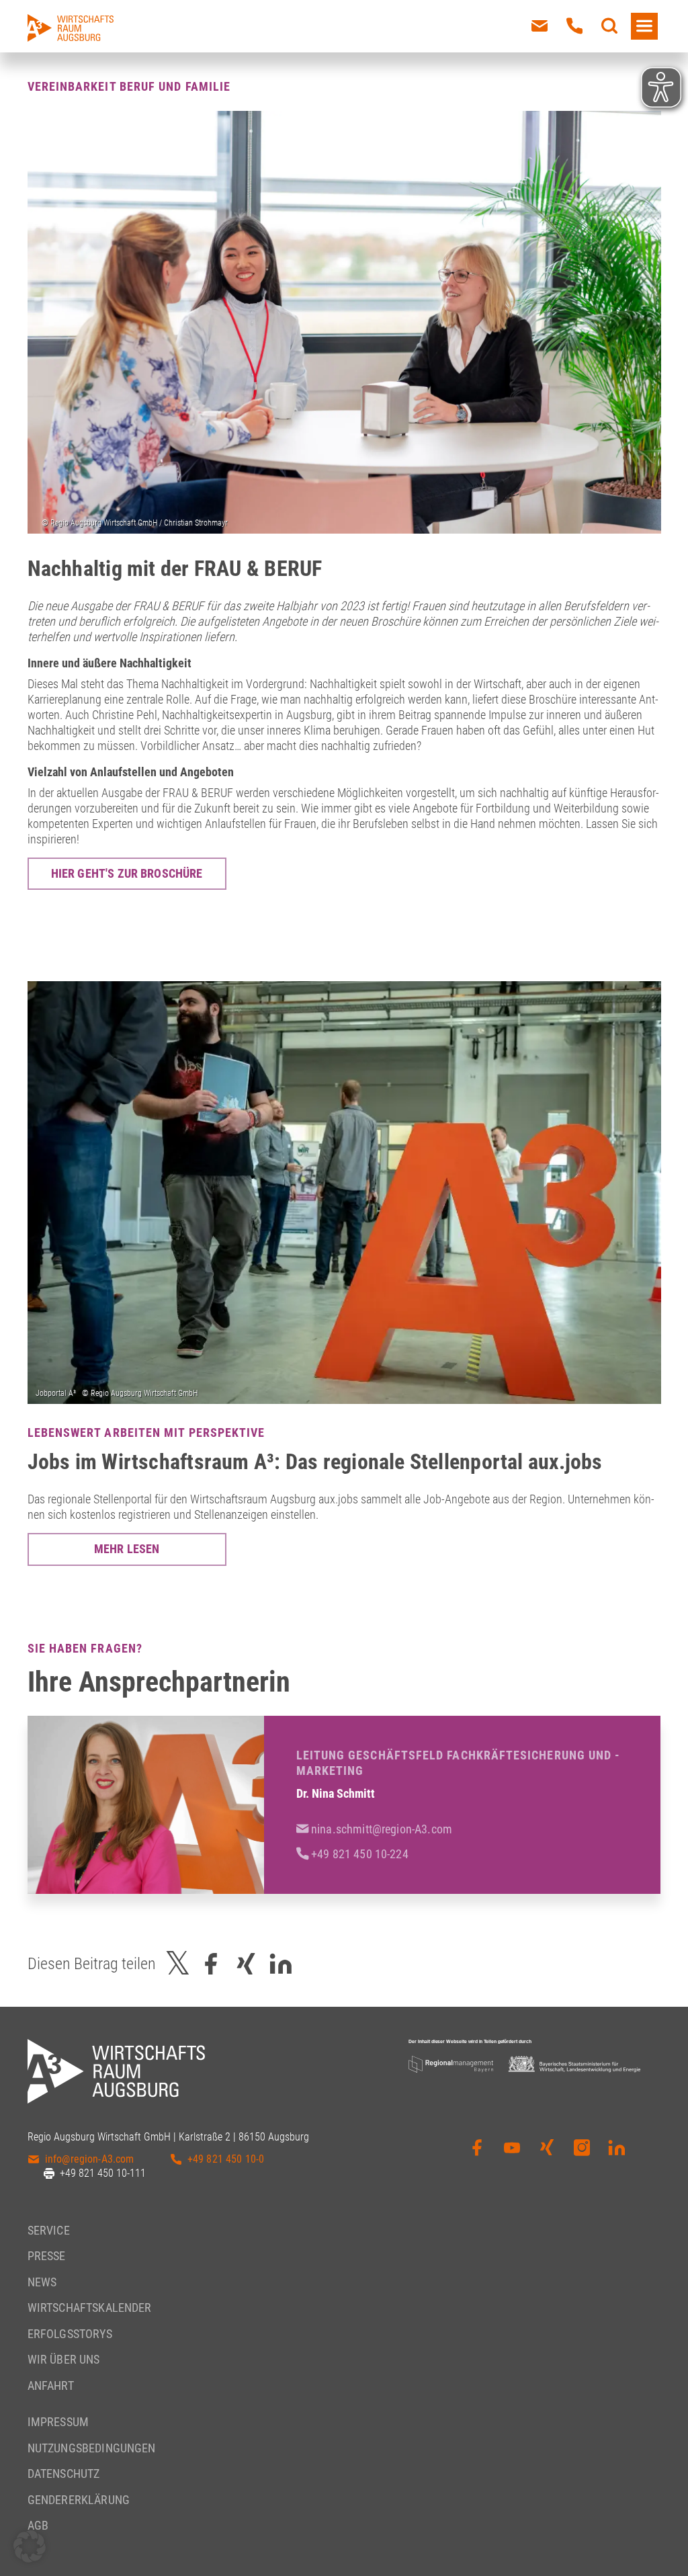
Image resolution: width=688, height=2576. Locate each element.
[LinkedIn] (617, 2157)
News (42, 2282)
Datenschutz (64, 2474)
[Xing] (547, 2157)
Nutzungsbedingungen (92, 2448)
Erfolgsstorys (70, 2334)
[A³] (71, 28)
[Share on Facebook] (211, 1964)
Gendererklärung (79, 2500)
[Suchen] (609, 26)
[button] (30, 2546)
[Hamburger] (644, 26)
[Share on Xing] (246, 1964)
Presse (47, 2256)
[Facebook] (477, 2157)
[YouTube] (512, 2157)
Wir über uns (64, 2359)
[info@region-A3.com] (540, 26)
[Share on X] (178, 1964)
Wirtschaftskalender (90, 2308)
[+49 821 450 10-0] (574, 26)
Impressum (58, 2422)
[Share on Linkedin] (281, 1964)
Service (49, 2230)
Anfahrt (51, 2385)
